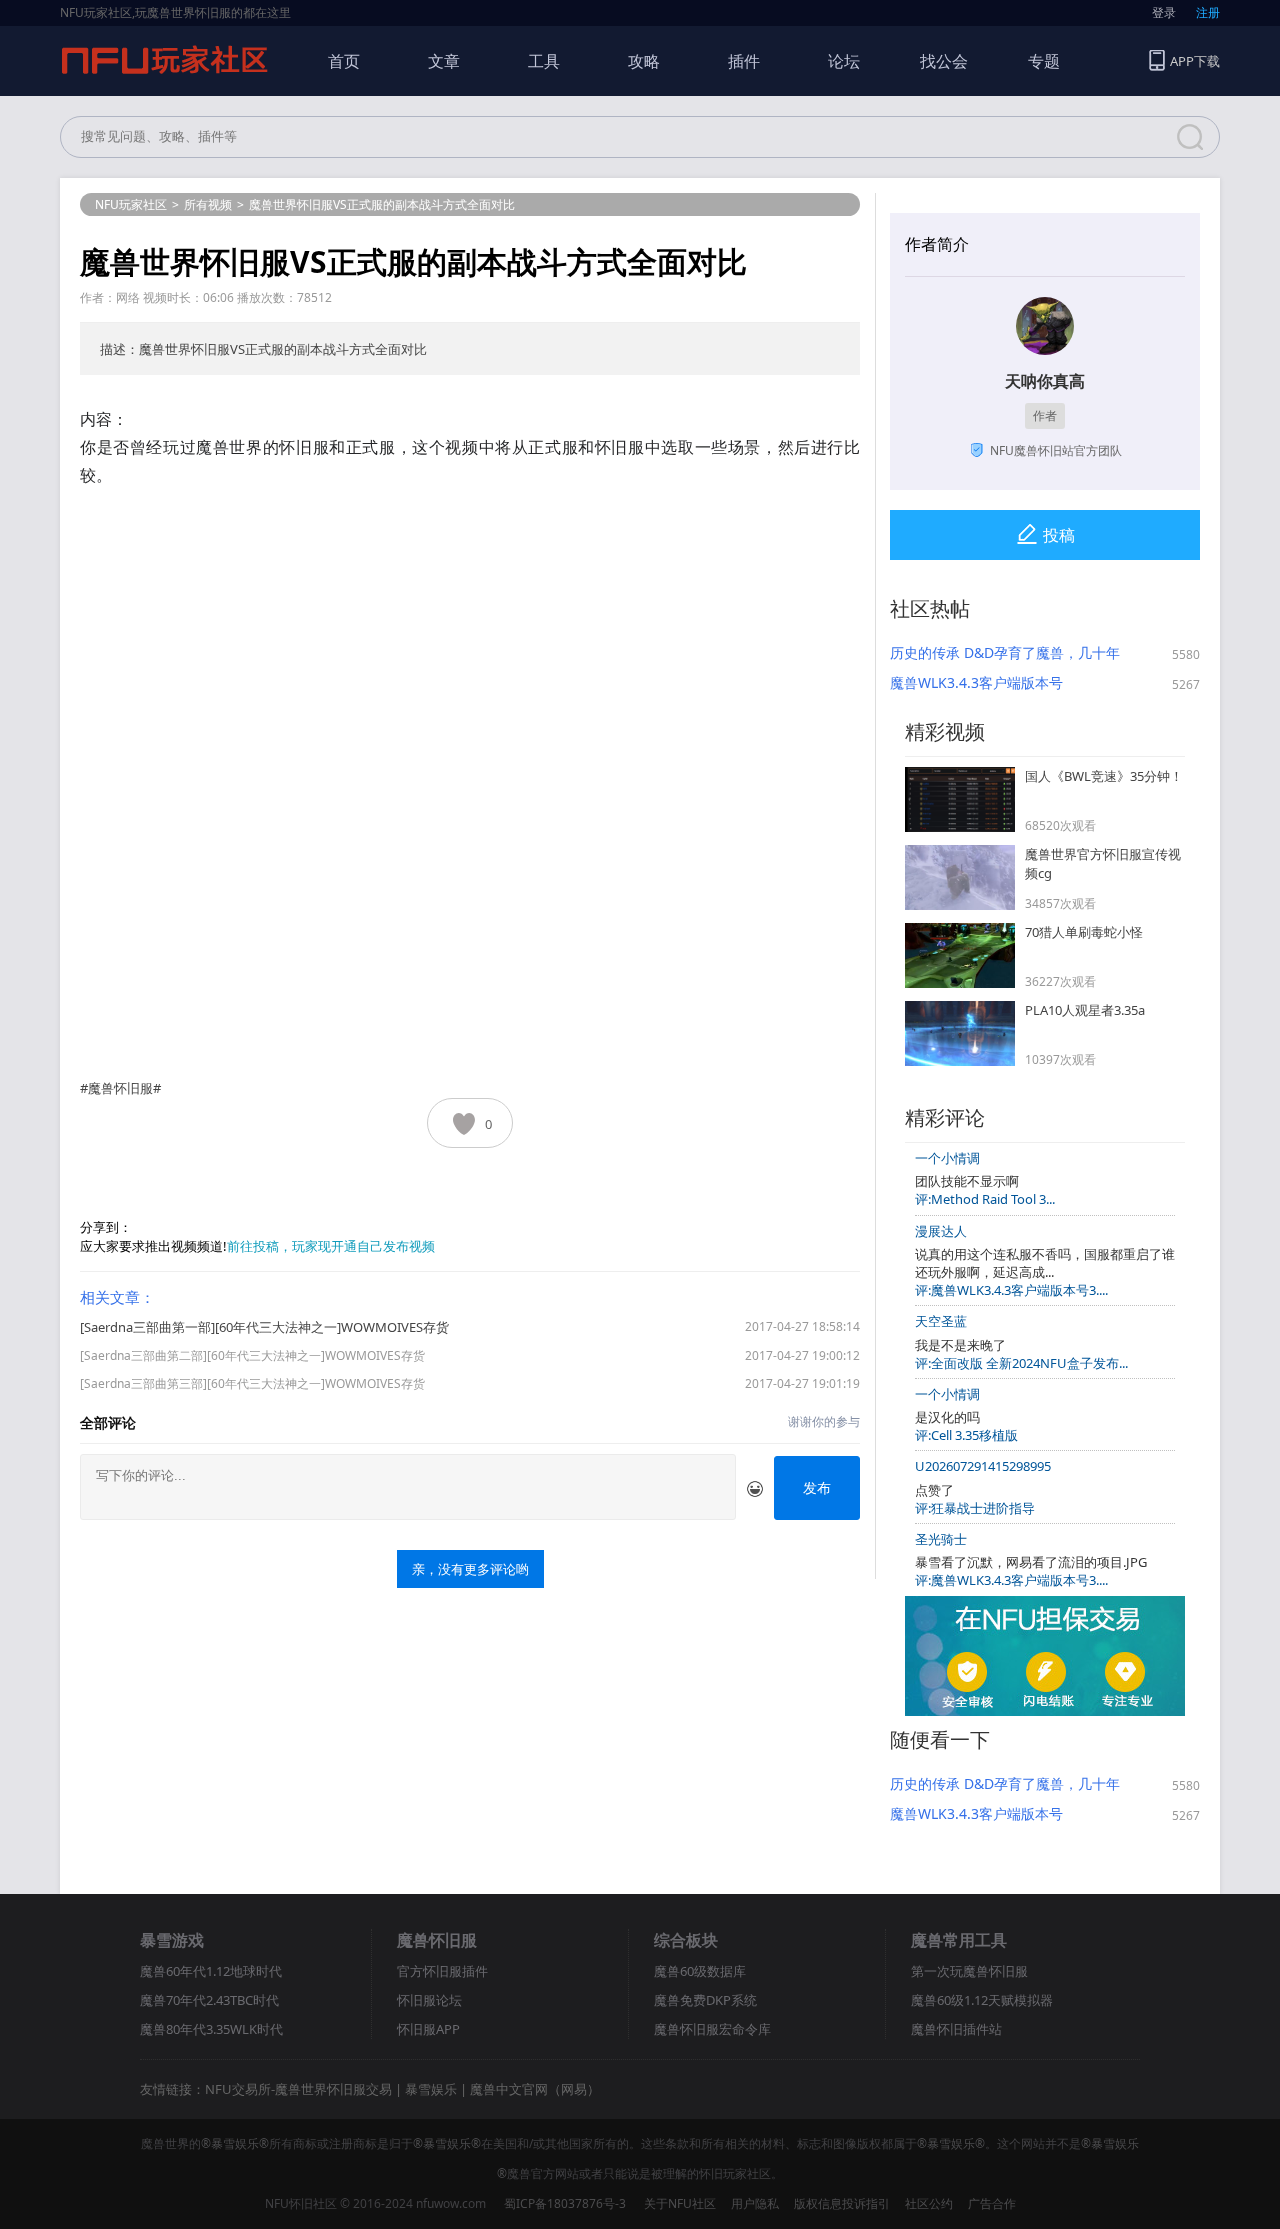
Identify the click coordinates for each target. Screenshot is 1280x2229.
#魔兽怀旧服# (120, 1088)
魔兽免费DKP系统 (705, 2000)
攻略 (644, 61)
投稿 (1059, 535)
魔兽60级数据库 (700, 1971)
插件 (744, 61)
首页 (344, 61)
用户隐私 (755, 2203)
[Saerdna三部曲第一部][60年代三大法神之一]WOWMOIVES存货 (264, 1327)
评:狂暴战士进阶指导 (975, 1508)
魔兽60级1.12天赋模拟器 (982, 2000)
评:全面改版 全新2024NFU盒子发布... (1021, 1363)
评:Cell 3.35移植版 (966, 1435)
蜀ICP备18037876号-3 (565, 2203)
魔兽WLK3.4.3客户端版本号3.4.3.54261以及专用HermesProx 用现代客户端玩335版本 (996, 683)
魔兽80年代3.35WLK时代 (211, 2029)
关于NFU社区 (680, 2203)
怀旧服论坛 (429, 2000)
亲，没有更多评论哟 (470, 1569)
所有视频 (208, 204)
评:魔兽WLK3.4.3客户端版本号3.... (1011, 1290)
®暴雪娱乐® (235, 2143)
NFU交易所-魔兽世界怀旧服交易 (298, 2089)
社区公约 (929, 2203)
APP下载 (1195, 61)
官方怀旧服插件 (442, 1971)
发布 (817, 1487)
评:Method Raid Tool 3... (985, 1199)
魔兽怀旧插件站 (956, 2029)
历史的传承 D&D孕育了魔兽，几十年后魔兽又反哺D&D (1005, 653)
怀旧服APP (428, 2029)
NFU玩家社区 (131, 204)
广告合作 (992, 2203)
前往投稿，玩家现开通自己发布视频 (331, 1246)
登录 (1164, 12)
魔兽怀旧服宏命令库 (712, 2029)
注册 (1208, 12)
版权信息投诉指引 (842, 2203)
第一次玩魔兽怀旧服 (969, 1971)
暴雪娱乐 (431, 2089)
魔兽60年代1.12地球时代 (211, 1971)
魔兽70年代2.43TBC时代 (209, 2000)
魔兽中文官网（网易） (535, 2089)
